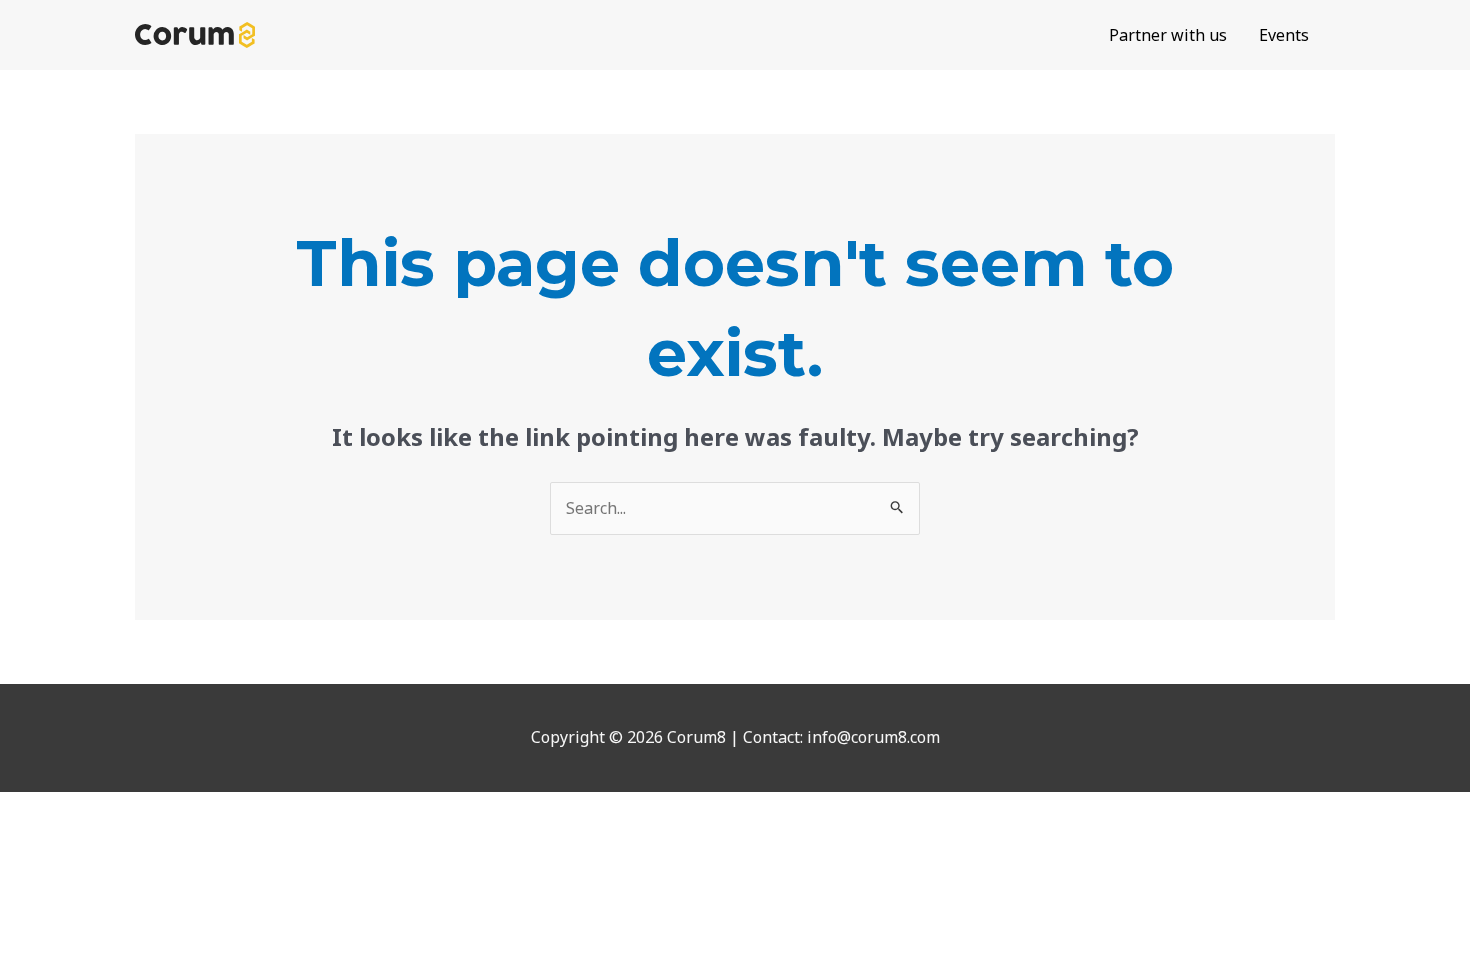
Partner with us (1168, 35)
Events (1284, 35)
